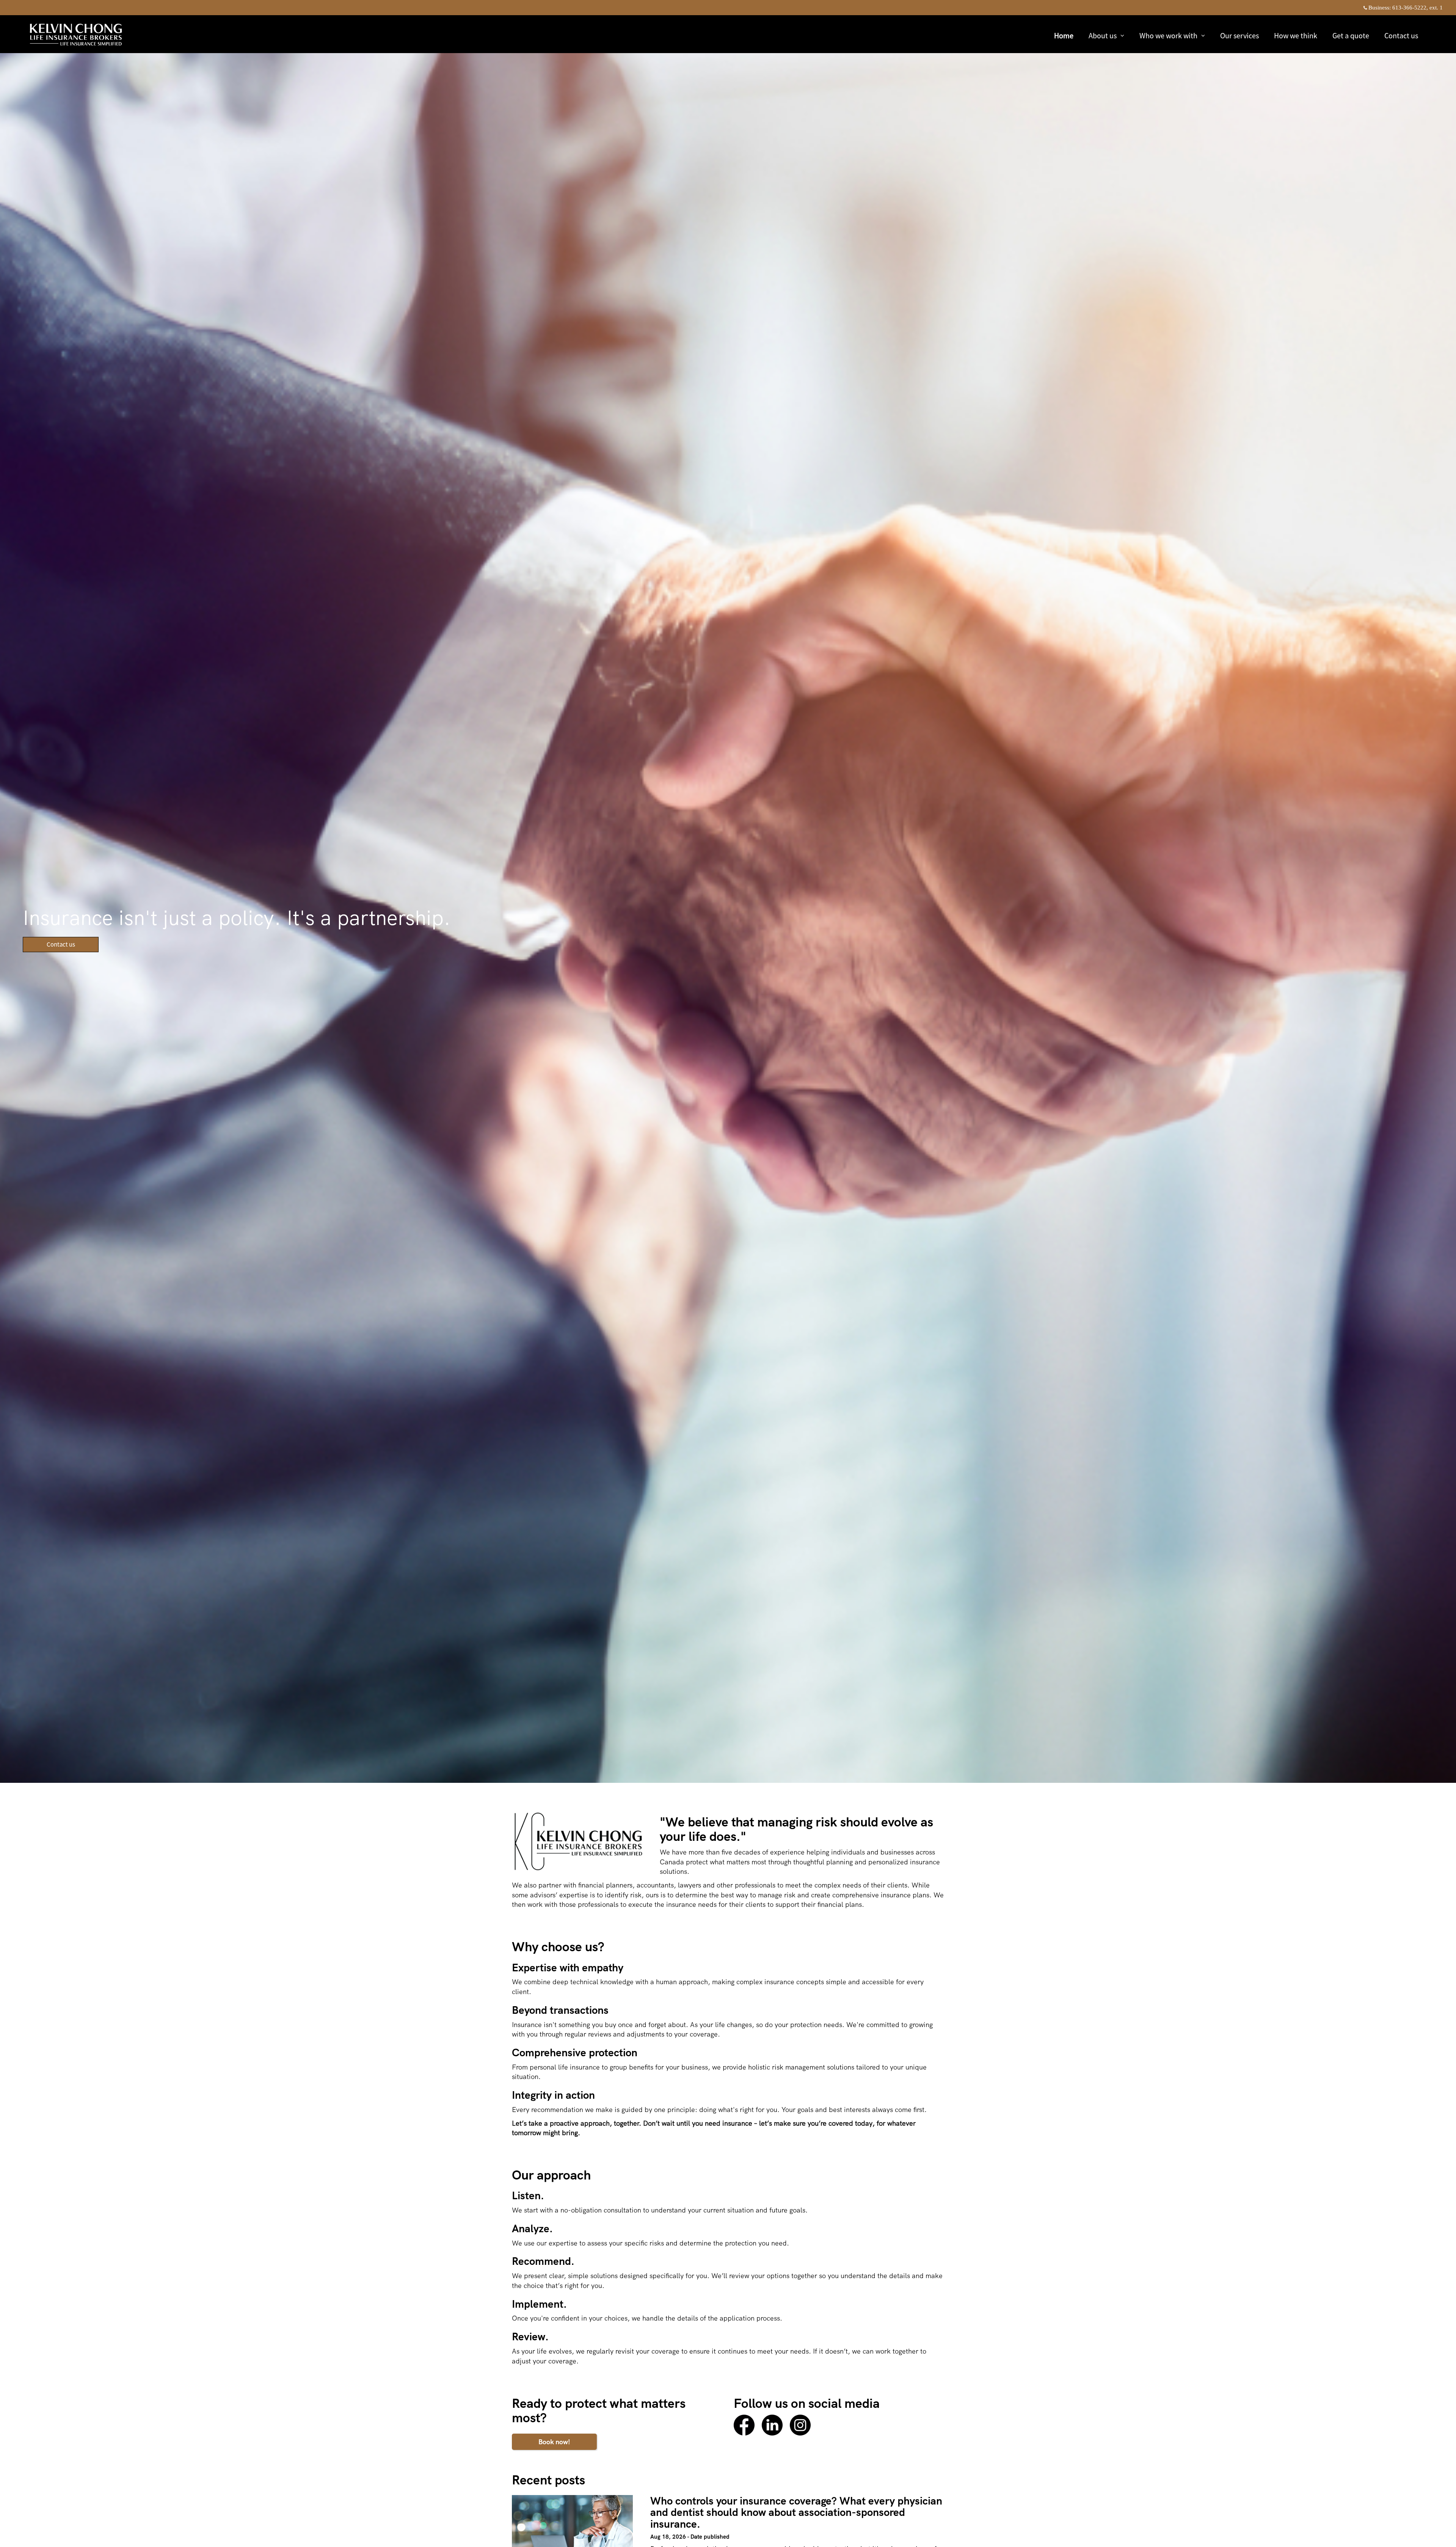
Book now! (554, 2442)
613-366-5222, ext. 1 (1418, 8)
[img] (728, 891)
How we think (1296, 35)
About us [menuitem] (1102, 36)
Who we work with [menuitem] (1168, 36)
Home (1064, 35)
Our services (1239, 35)
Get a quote (1351, 35)
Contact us (1401, 35)
